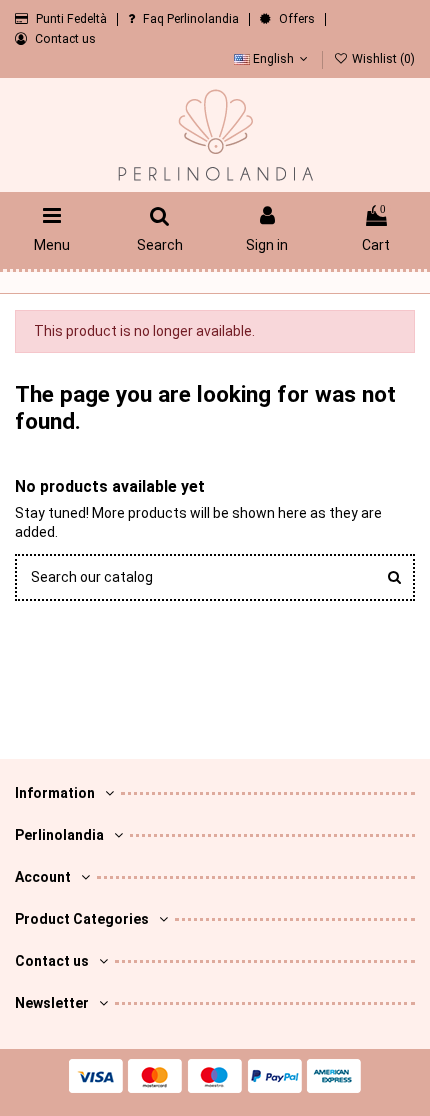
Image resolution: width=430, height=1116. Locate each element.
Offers (298, 19)
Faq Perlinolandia (192, 19)
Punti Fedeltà (73, 19)
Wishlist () (382, 59)
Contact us (65, 39)
